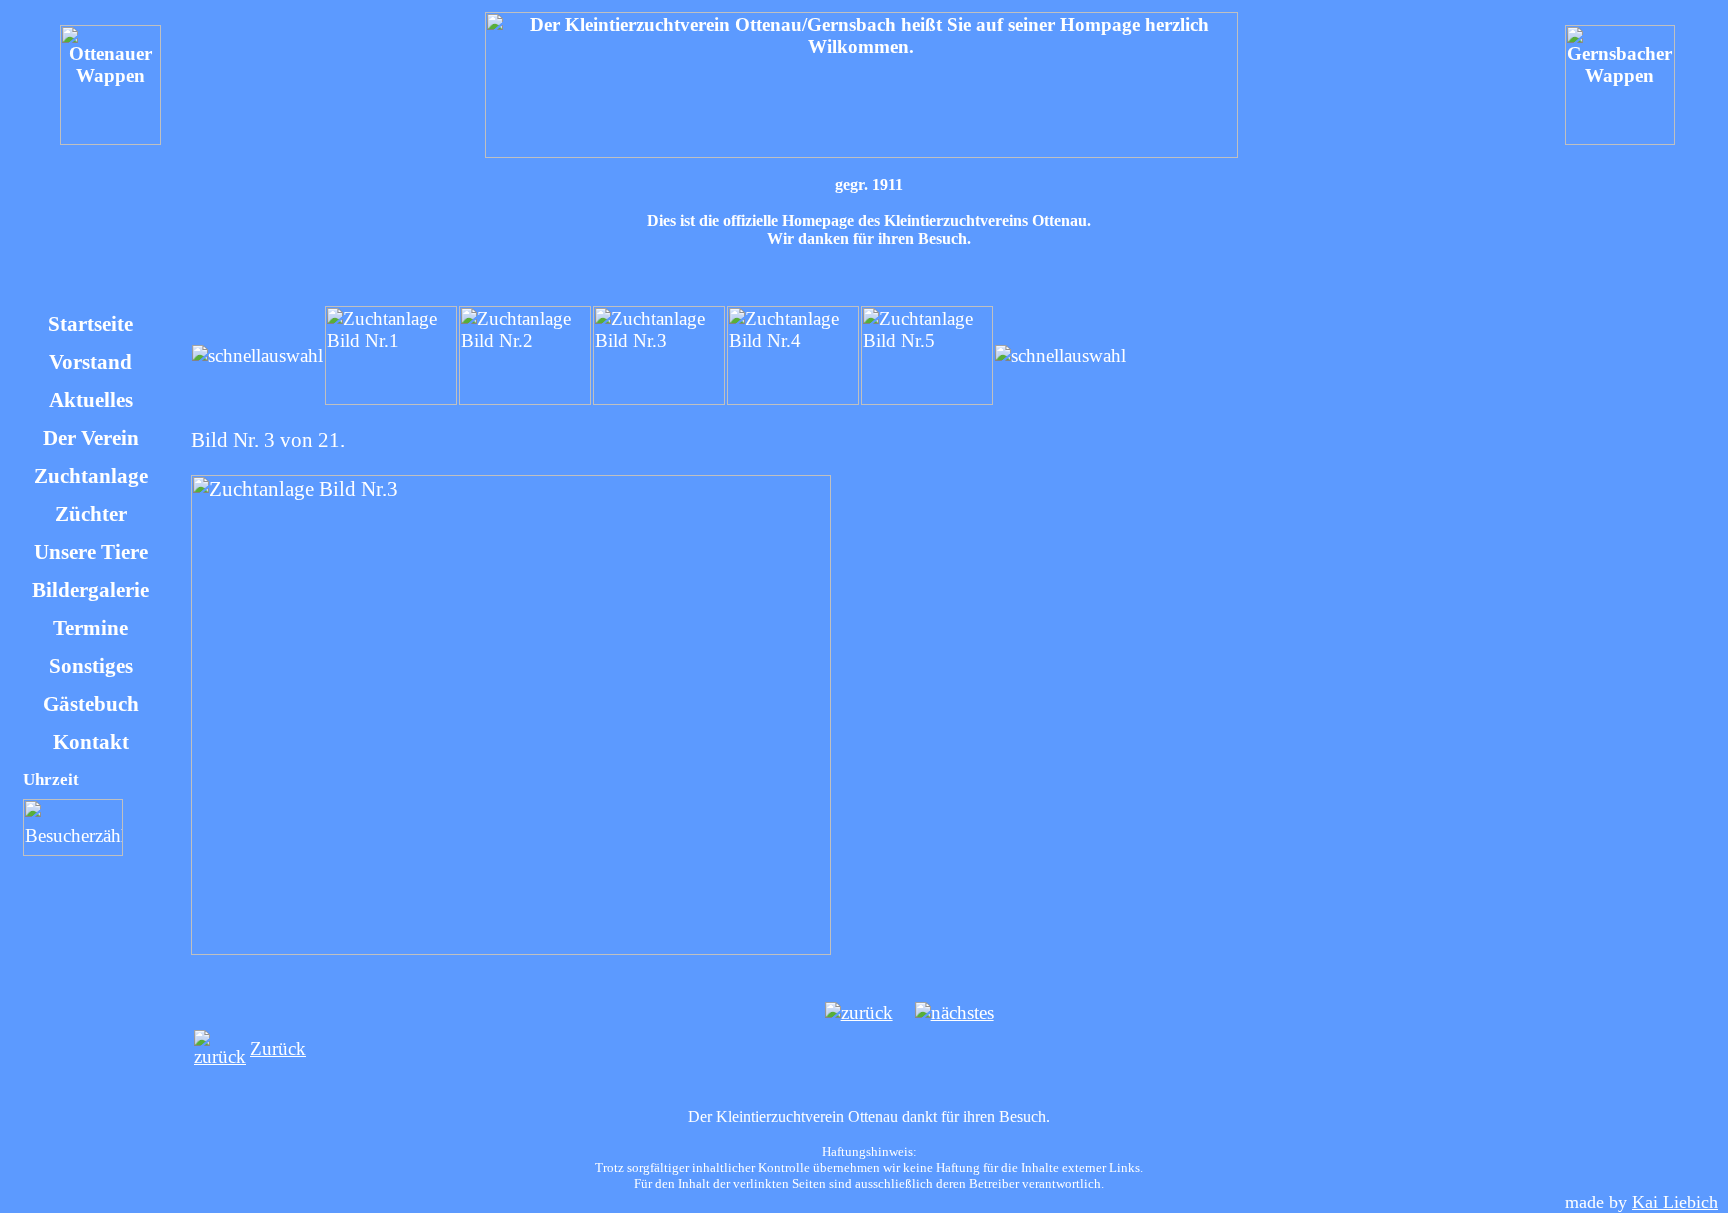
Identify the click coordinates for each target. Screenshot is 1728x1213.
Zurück (278, 1048)
